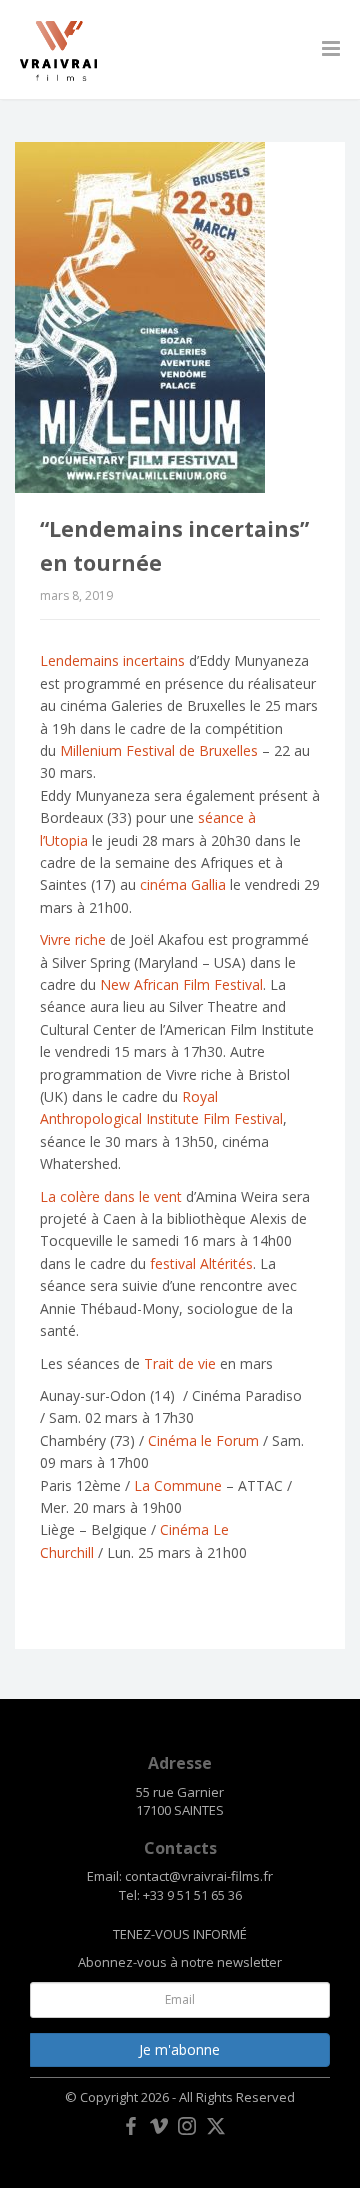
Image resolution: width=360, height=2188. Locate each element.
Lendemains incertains (112, 660)
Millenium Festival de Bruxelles (159, 750)
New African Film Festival (181, 984)
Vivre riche (73, 939)
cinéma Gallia (183, 884)
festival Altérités (201, 1263)
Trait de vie (180, 1363)
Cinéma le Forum (203, 1440)
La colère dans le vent (111, 1196)
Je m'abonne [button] (179, 2049)
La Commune (178, 1485)
